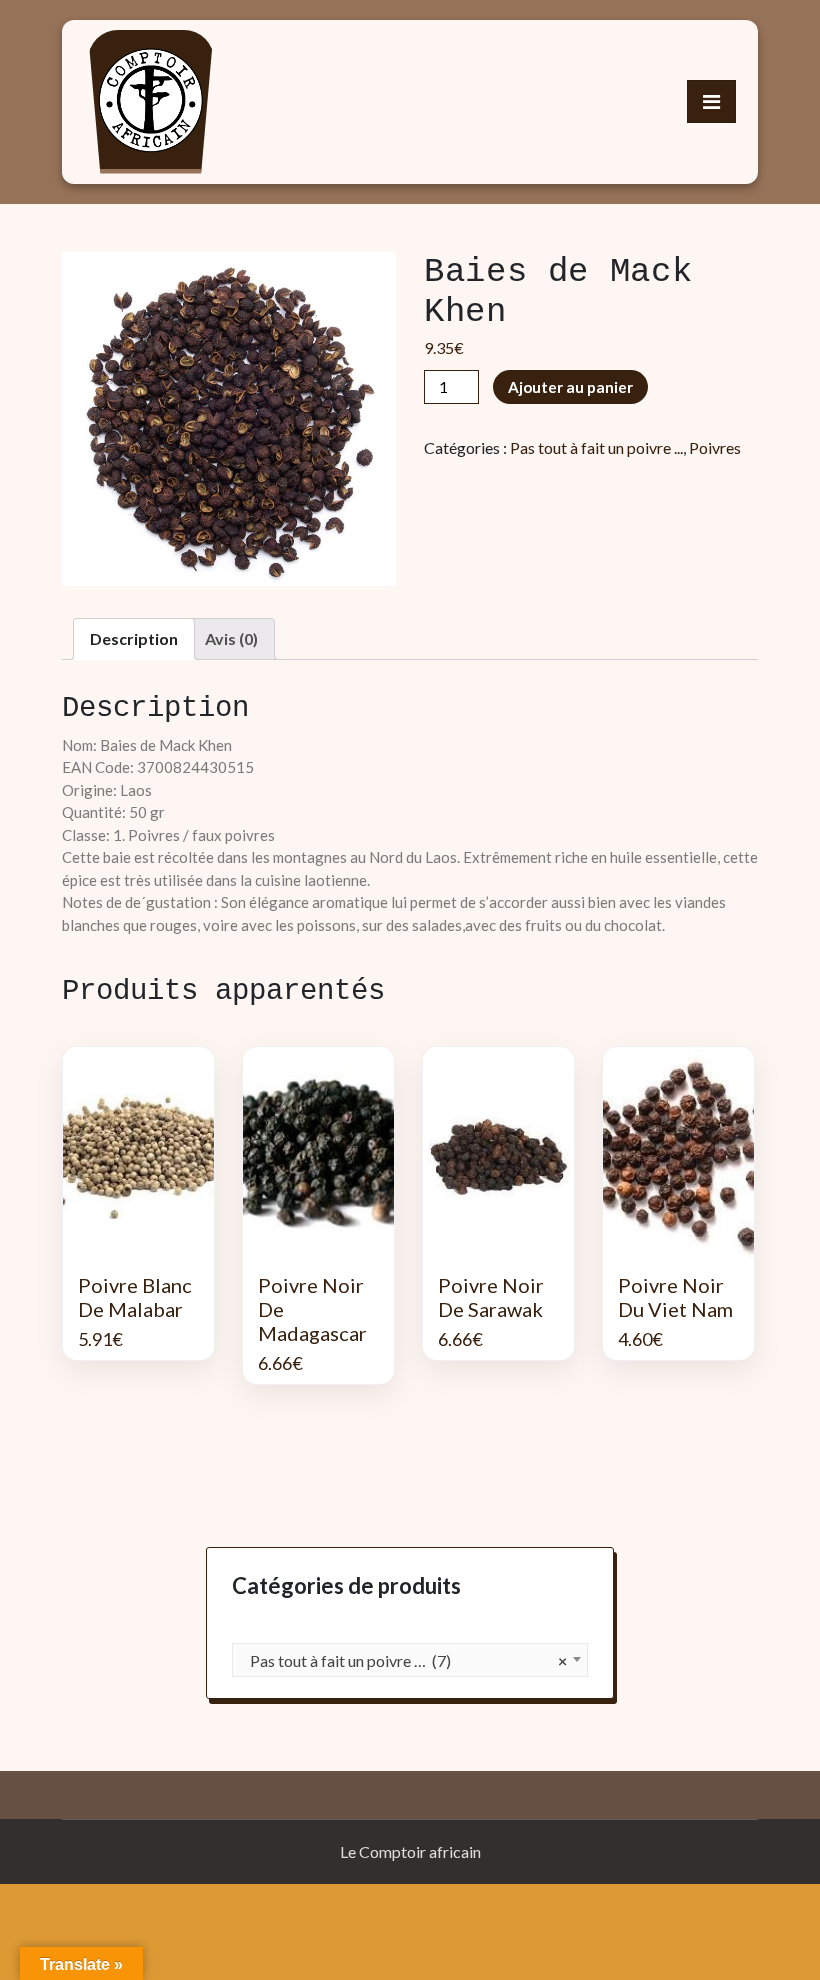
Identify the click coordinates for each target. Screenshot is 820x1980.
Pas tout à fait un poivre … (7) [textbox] (404, 1660)
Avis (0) (231, 638)
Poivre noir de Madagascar (312, 1309)
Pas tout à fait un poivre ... (596, 447)
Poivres (715, 447)
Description (134, 638)
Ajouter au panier (570, 387)
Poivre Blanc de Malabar (135, 1297)
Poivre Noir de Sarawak (491, 1297)
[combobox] (410, 1660)
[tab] (134, 639)
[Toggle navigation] (711, 101)
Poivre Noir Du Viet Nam (675, 1297)
